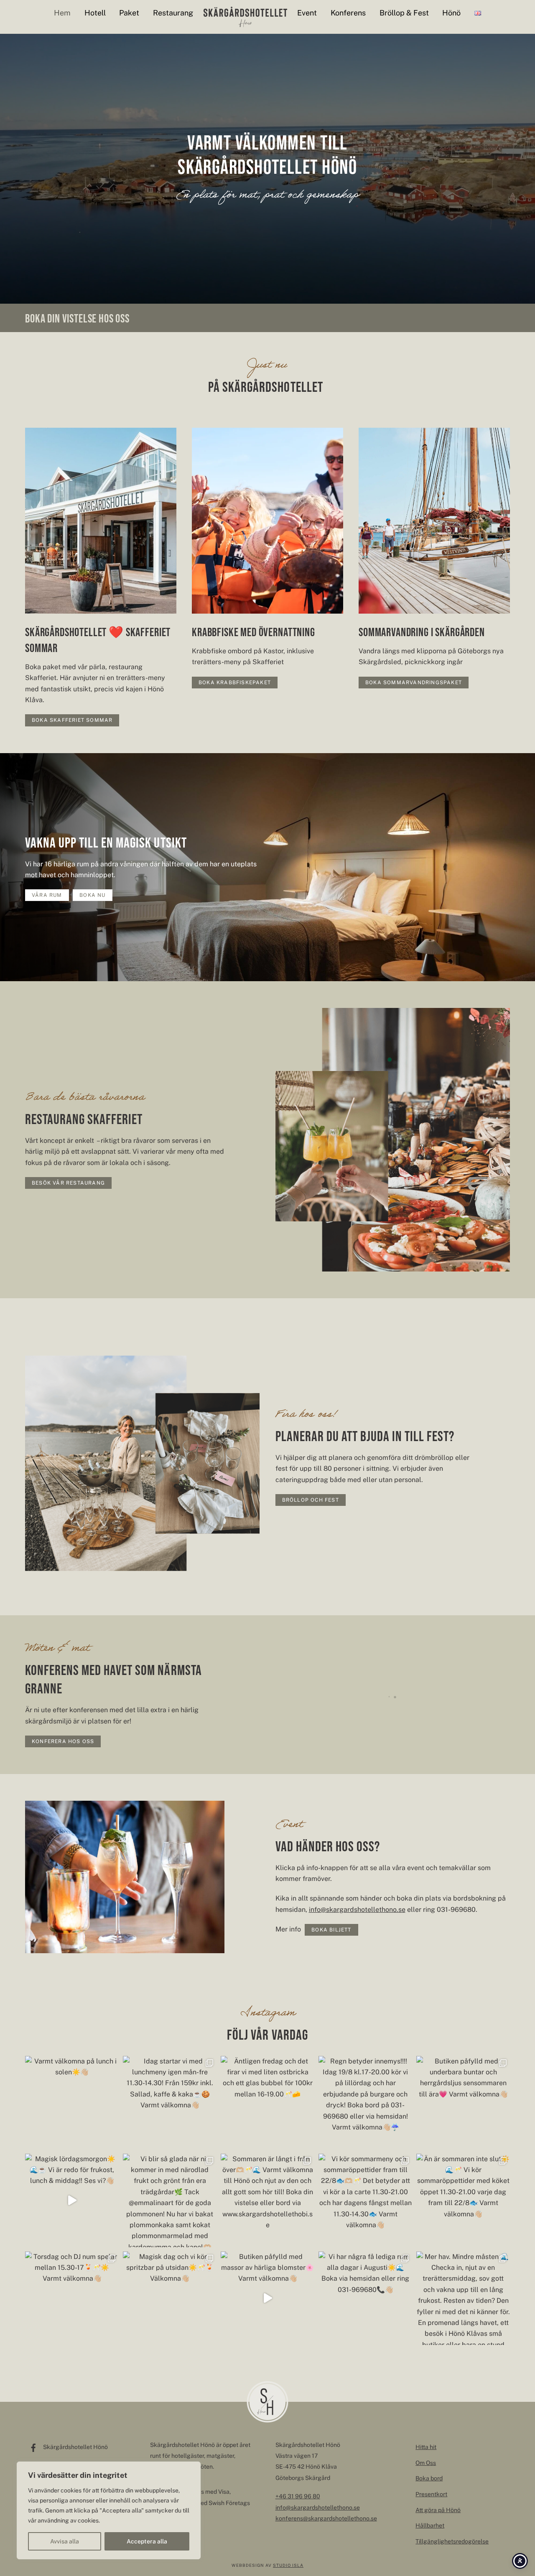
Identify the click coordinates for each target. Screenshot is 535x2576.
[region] (109, 2510)
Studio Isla (288, 2565)
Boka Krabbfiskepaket (235, 683)
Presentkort (431, 2494)
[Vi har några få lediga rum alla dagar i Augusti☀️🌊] (365, 2298)
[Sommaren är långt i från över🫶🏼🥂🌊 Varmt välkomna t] (267, 2200)
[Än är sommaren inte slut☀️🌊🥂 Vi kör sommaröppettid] (463, 2200)
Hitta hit (426, 2447)
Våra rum (47, 895)
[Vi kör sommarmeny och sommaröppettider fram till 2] (365, 2200)
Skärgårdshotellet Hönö (75, 2447)
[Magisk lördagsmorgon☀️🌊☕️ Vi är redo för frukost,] (72, 2200)
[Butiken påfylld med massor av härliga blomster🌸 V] (267, 2298)
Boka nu (92, 895)
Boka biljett (331, 1930)
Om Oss (426, 2463)
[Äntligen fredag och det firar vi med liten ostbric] (267, 2103)
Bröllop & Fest (404, 13)
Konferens (348, 13)
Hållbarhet (430, 2525)
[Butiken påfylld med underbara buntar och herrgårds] (463, 2103)
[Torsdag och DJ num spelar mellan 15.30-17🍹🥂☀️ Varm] (72, 2298)
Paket (129, 13)
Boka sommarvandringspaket (414, 683)
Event (307, 13)
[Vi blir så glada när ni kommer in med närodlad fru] (170, 2200)
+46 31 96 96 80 (298, 2496)
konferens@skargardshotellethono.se (326, 2518)
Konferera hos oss (63, 1741)
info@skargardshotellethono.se (357, 1910)
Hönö (451, 13)
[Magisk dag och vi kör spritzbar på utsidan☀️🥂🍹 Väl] (170, 2298)
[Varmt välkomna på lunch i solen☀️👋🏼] (72, 2103)
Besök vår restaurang (68, 1183)
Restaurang (173, 13)
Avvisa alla (65, 2541)
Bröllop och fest (311, 1500)
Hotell (95, 13)
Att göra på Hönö (438, 2510)
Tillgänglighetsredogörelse (452, 2541)
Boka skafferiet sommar (72, 720)
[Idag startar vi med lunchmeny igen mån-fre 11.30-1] (170, 2103)
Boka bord (429, 2478)
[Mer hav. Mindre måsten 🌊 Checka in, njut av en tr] (463, 2298)
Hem (62, 13)
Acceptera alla (147, 2541)
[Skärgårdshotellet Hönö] (245, 17)
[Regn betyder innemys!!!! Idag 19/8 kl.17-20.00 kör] (365, 2103)
